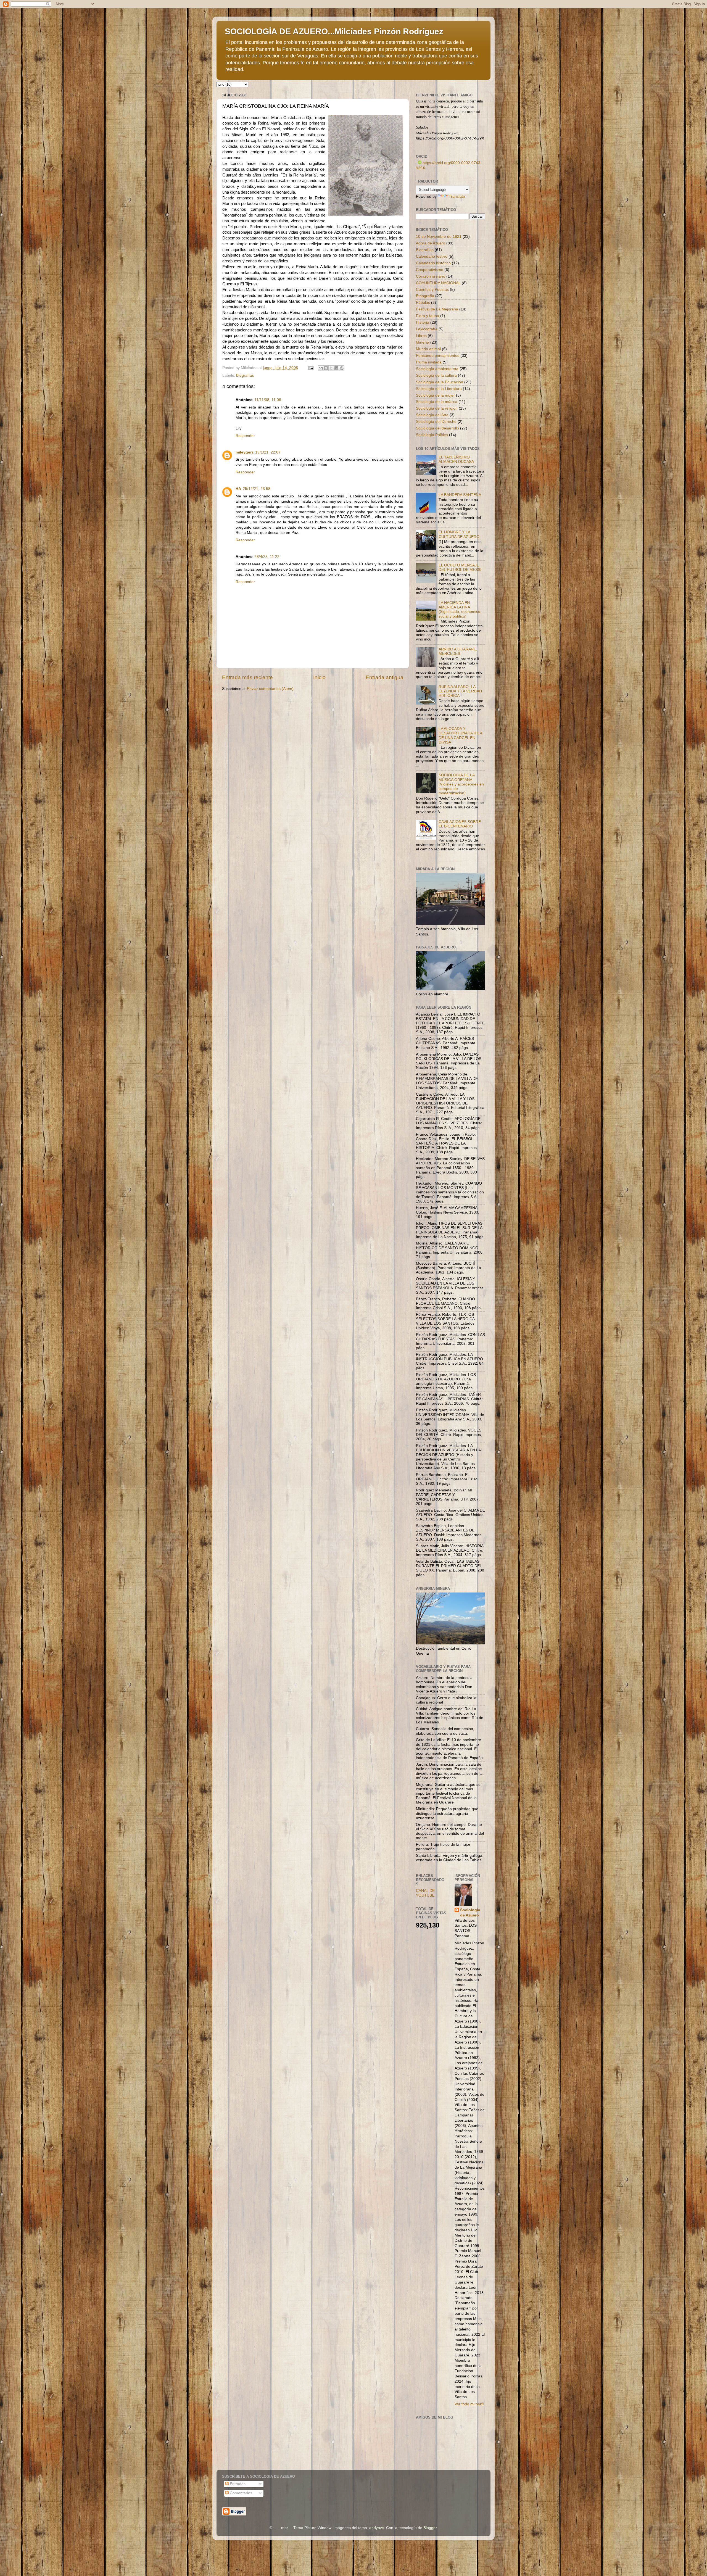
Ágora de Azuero (431, 243)
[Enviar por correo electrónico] (321, 368)
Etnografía (425, 296)
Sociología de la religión (437, 408)
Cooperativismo (430, 270)
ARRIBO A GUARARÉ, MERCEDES (458, 651)
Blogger (430, 2528)
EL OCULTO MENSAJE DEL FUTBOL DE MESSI (460, 567)
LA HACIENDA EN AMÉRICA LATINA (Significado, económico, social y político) (460, 610)
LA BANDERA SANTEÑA (460, 495)
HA (238, 489)
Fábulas (423, 303)
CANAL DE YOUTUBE (425, 1893)
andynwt (377, 2528)
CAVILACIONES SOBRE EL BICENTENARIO (460, 824)
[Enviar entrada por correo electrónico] (311, 368)
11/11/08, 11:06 (268, 400)
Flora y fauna (428, 316)
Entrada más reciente (247, 677)
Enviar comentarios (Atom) (270, 689)
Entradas (237, 2484)
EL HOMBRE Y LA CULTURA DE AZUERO (459, 534)
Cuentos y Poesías (432, 290)
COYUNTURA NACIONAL (438, 283)
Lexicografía (427, 329)
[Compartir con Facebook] (336, 368)
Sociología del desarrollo (437, 428)
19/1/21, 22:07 (268, 452)
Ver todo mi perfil (469, 2404)
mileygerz (245, 452)
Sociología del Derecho (436, 422)
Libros (421, 336)
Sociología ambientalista (437, 369)
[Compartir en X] (331, 368)
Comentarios (240, 2493)
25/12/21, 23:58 (257, 489)
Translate (457, 197)
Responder (245, 436)
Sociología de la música (437, 402)
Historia (423, 322)
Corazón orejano (431, 276)
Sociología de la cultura (436, 375)
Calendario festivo (432, 256)
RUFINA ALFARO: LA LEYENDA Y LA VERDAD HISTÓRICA (460, 691)
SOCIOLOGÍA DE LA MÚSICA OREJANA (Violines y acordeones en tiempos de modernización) (461, 784)
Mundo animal (428, 349)
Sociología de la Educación (440, 382)
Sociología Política (432, 435)
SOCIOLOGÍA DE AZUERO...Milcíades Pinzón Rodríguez (334, 31)
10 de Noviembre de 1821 (439, 237)
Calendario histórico (433, 263)
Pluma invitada (429, 362)
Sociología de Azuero (470, 1913)
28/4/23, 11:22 (267, 557)
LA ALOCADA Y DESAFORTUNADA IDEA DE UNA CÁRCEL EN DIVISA (460, 735)
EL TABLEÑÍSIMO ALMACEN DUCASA (456, 459)
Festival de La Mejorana (437, 309)
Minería (423, 342)
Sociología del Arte (432, 415)
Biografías (245, 375)
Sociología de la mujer (435, 395)
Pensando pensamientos (438, 356)
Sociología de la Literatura (439, 389)
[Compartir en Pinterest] (342, 368)
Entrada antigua (385, 677)
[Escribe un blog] (326, 368)
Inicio (319, 677)
